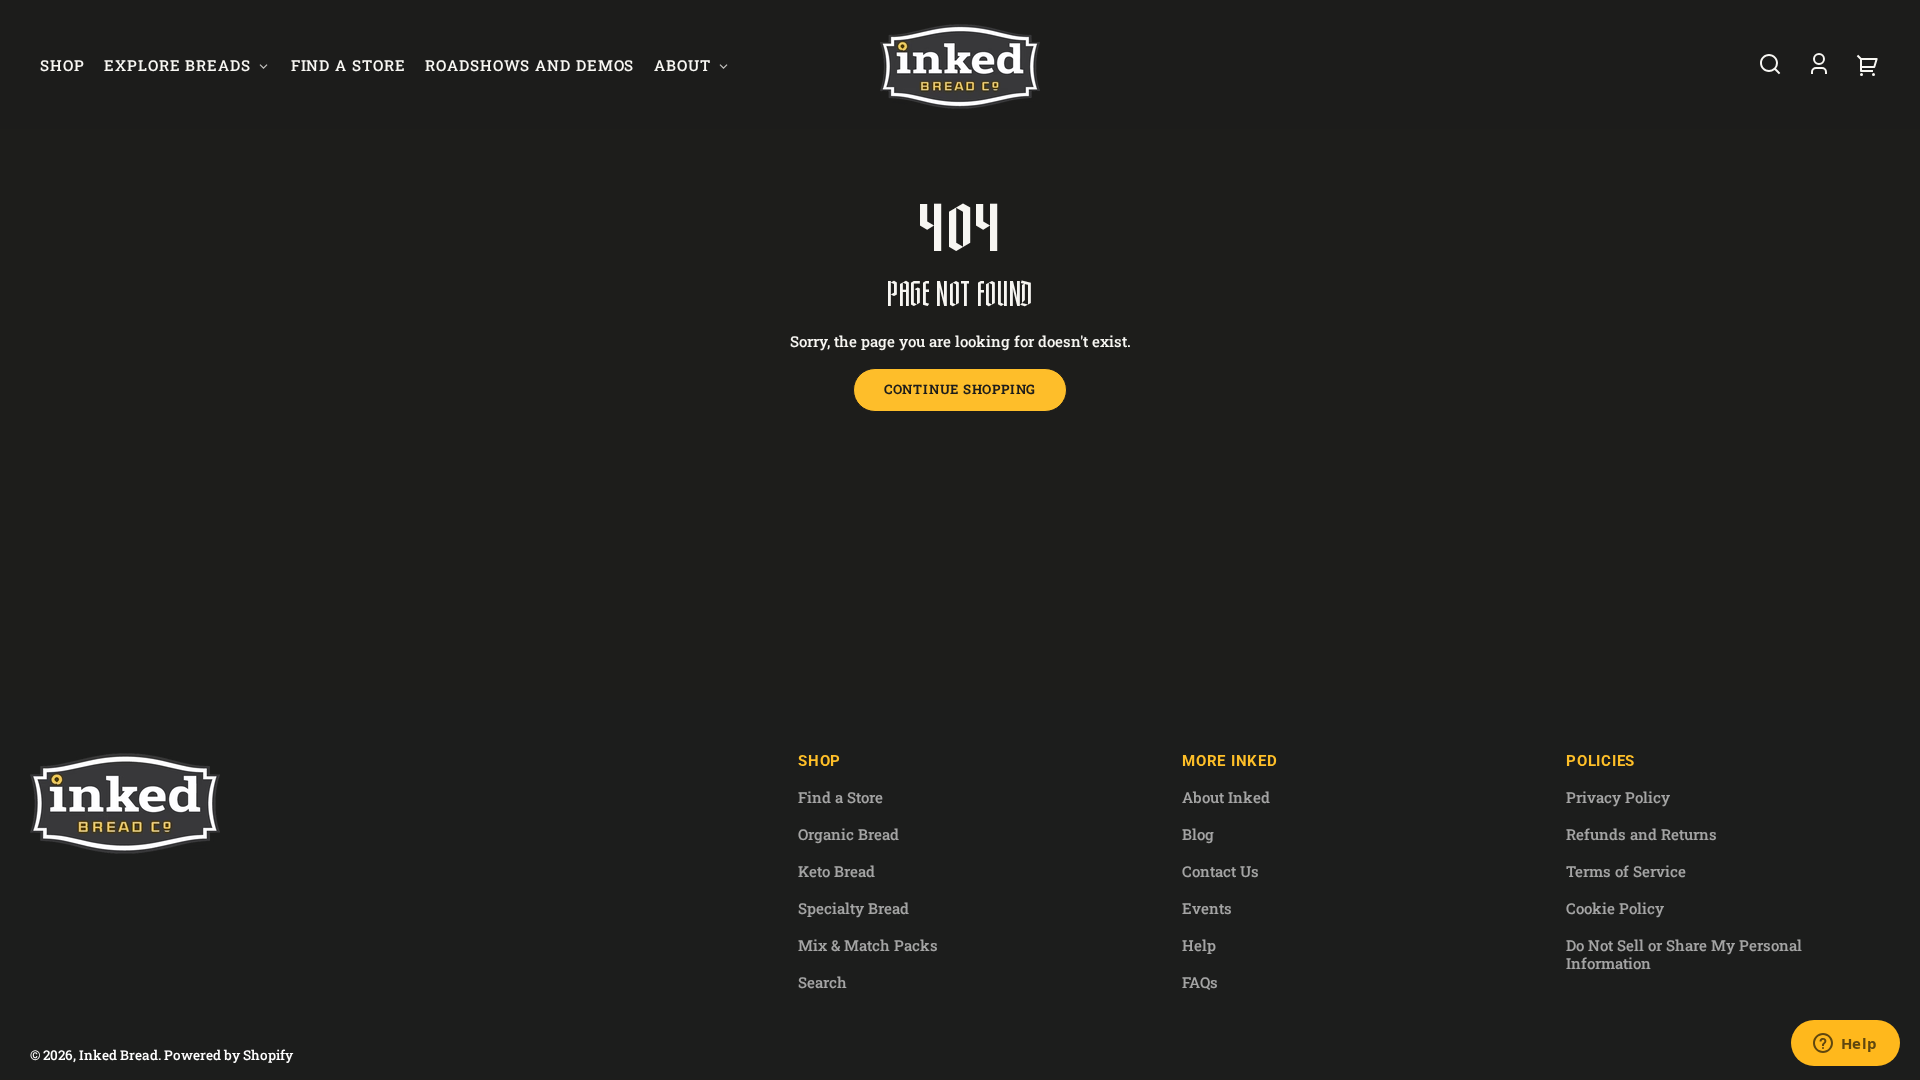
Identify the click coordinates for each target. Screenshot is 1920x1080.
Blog (1198, 834)
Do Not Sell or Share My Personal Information (1684, 953)
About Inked (1226, 797)
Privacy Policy (1618, 797)
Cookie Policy (1615, 908)
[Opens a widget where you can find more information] (1845, 1045)
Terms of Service (1626, 871)
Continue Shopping (960, 389)
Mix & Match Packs (868, 945)
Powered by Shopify (228, 1055)
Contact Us (1220, 871)
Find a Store (840, 797)
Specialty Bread (853, 908)
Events (1207, 908)
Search (822, 982)
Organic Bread (848, 834)
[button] (1770, 64)
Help (1199, 945)
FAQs (1200, 982)
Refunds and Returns (1641, 834)
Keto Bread (836, 871)
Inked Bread (118, 1055)
